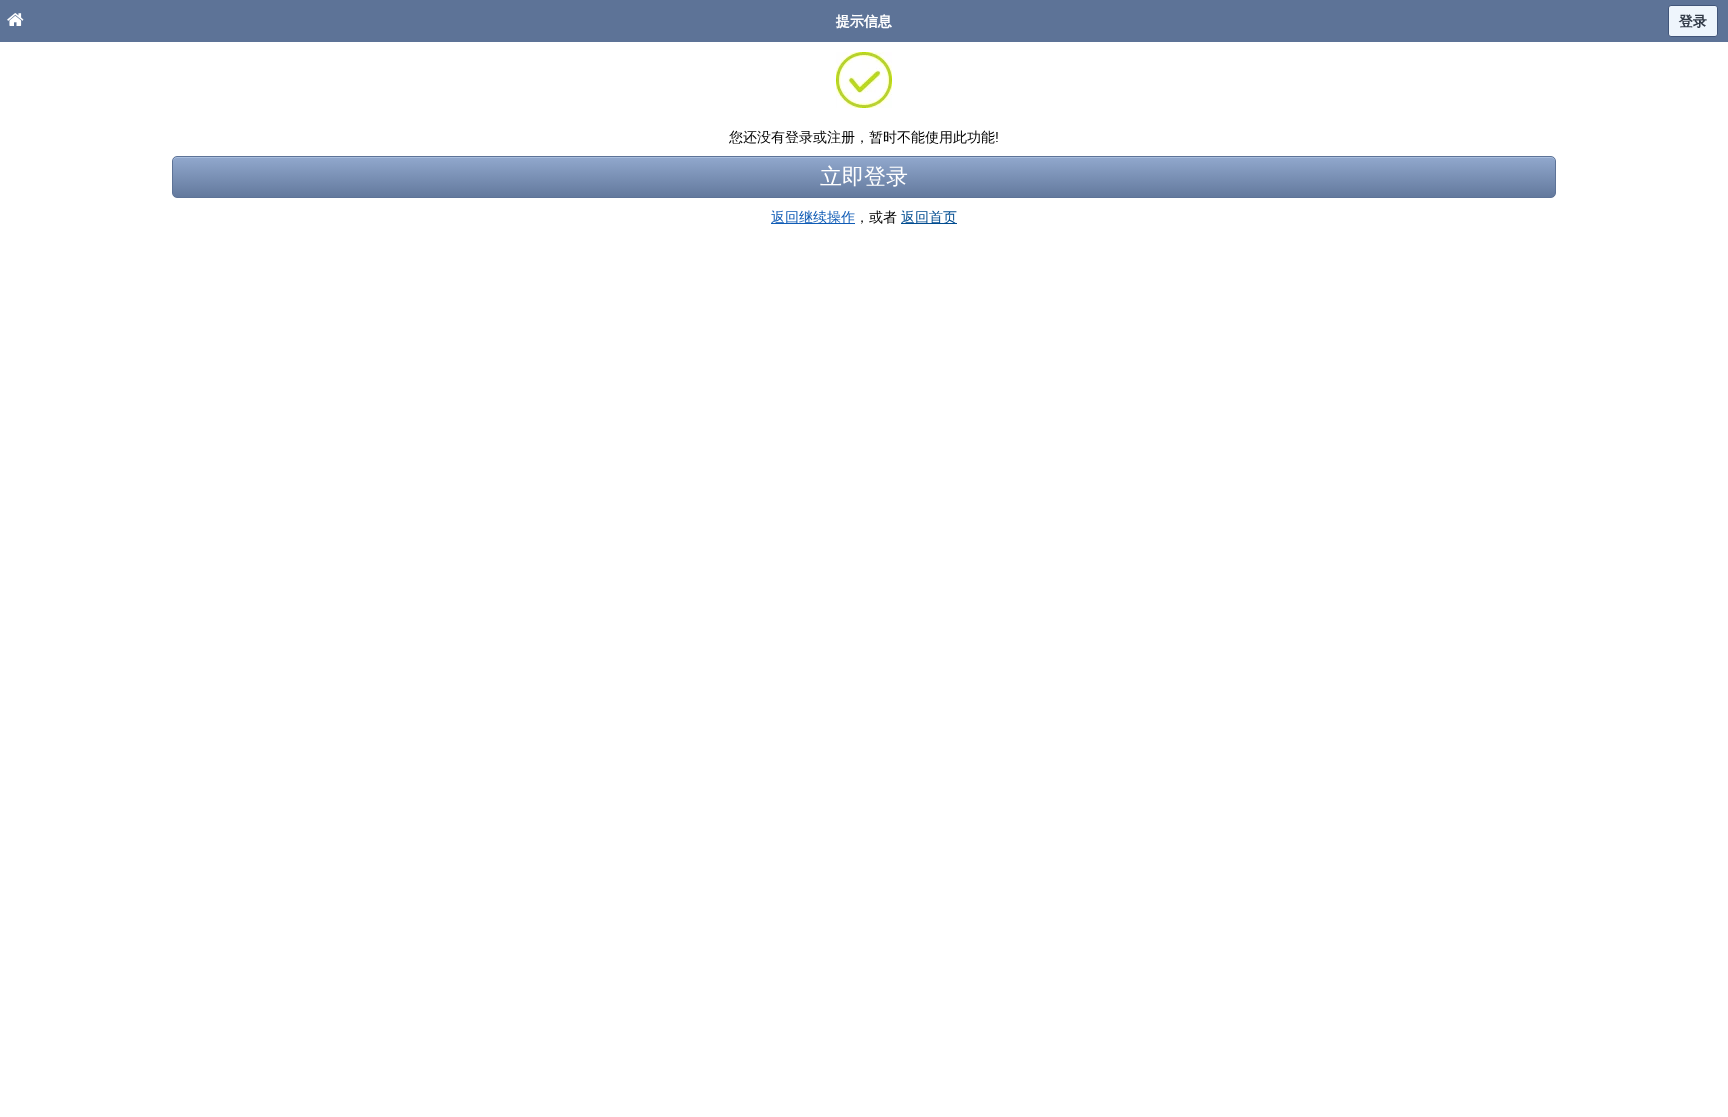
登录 (1693, 21)
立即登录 (864, 176)
